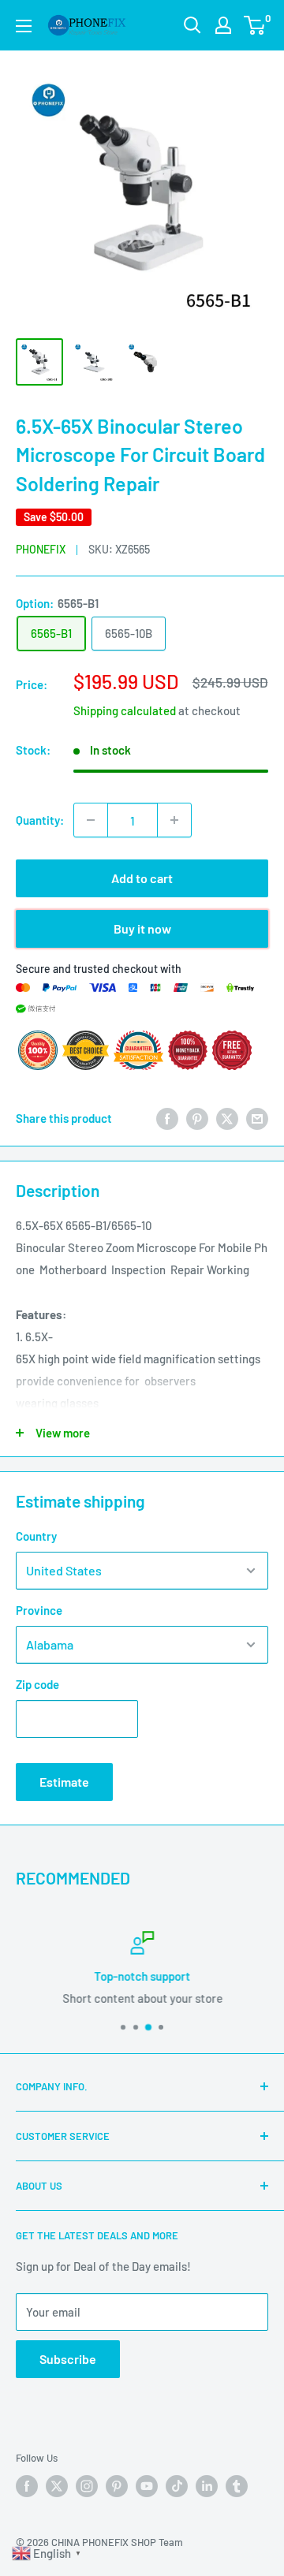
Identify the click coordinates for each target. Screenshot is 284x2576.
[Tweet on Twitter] (227, 1118)
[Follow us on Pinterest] (117, 2486)
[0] (255, 25)
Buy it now (142, 928)
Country (36, 1536)
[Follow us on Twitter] (57, 2486)
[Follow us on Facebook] (27, 2486)
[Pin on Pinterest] (197, 1118)
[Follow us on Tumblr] (237, 2486)
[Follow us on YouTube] (147, 2486)
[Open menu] (24, 26)
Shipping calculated (125, 710)
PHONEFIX (41, 549)
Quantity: (40, 820)
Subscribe (68, 2359)
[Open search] (192, 25)
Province (39, 1610)
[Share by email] (257, 1118)
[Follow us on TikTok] (177, 2486)
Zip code (37, 1684)
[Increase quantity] (174, 820)
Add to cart (142, 878)
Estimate (64, 1782)
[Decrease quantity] (91, 820)
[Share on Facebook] (167, 1118)
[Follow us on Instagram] (87, 2486)
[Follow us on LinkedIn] (207, 2486)
